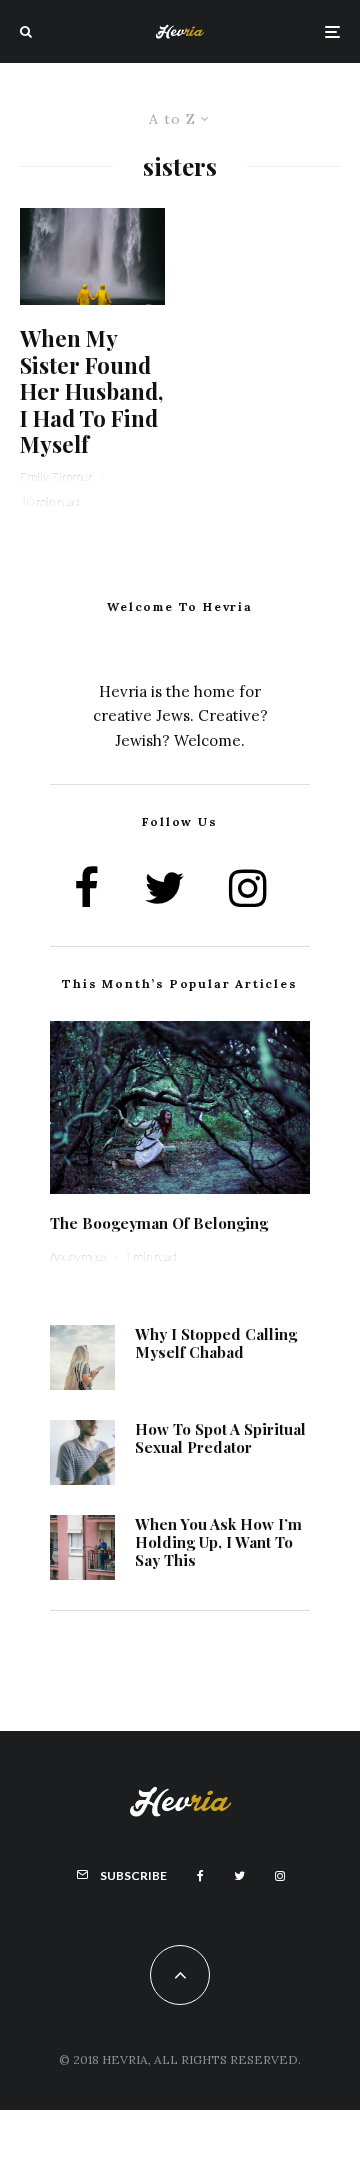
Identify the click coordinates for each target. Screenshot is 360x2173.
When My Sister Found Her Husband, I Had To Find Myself (91, 391)
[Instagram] (280, 1876)
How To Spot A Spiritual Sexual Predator (220, 1438)
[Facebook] (200, 1876)
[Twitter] (239, 1876)
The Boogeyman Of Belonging (159, 1223)
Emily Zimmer (56, 476)
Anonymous (78, 1256)
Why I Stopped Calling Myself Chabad (216, 1343)
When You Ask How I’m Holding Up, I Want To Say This (218, 1542)
